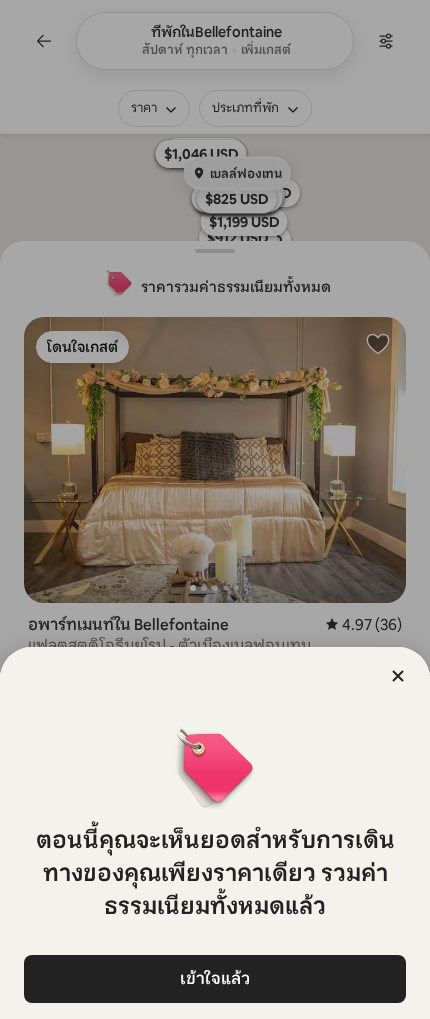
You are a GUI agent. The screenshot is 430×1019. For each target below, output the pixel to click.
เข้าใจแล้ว (215, 978)
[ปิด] (398, 676)
